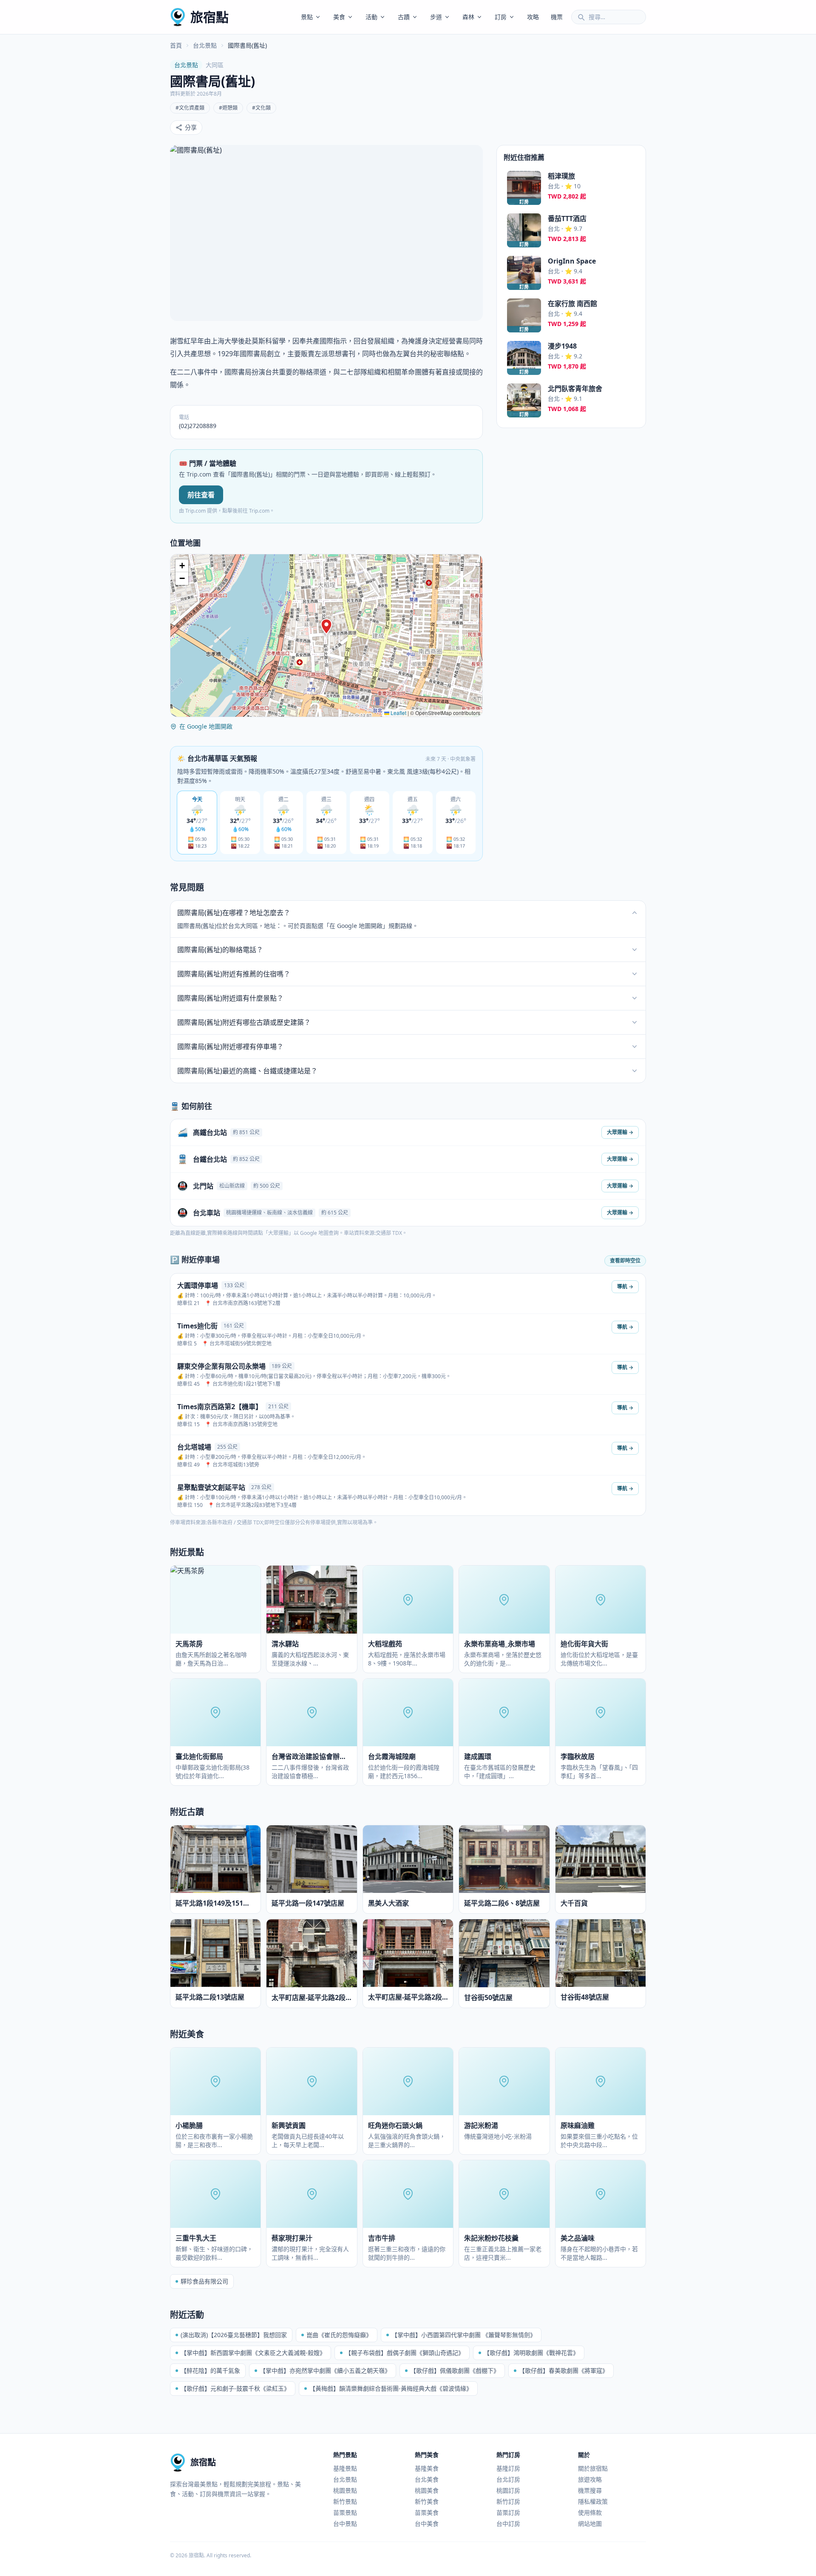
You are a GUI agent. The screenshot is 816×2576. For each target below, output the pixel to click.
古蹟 (404, 17)
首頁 (176, 45)
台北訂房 (508, 2479)
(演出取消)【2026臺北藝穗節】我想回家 (234, 2335)
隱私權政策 (593, 2501)
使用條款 (590, 2512)
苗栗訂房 (508, 2512)
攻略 (533, 17)
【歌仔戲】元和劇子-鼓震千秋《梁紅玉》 (235, 2388)
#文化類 (261, 108)
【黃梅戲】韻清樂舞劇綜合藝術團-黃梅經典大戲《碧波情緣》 (391, 2388)
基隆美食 (427, 2468)
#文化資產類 (190, 108)
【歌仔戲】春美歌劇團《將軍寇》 (564, 2370)
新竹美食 (427, 2501)
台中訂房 (508, 2524)
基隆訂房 (508, 2468)
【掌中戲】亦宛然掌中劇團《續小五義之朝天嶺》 (325, 2370)
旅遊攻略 (590, 2479)
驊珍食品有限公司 (204, 2281)
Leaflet (398, 713)
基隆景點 (345, 2468)
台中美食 (427, 2524)
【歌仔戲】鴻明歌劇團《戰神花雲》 (531, 2353)
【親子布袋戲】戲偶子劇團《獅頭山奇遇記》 (405, 2353)
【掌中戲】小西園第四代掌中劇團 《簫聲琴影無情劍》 (464, 2335)
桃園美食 (427, 2490)
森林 (468, 17)
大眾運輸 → (620, 1132)
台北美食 (427, 2479)
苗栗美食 (427, 2512)
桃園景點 (345, 2490)
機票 (557, 17)
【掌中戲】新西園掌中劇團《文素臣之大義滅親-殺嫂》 (253, 2353)
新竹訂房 (508, 2501)
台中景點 (345, 2524)
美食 (339, 17)
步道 (436, 17)
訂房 (501, 17)
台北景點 (205, 45)
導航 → (625, 1287)
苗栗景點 (345, 2512)
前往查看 (201, 495)
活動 (371, 17)
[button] (326, 627)
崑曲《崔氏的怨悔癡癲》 (339, 2335)
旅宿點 (210, 17)
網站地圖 (590, 2524)
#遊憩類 (228, 108)
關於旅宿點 (593, 2468)
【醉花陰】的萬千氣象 (210, 2370)
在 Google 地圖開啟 (206, 726)
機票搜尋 (590, 2490)
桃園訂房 (508, 2490)
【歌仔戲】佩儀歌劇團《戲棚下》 (455, 2370)
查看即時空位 (625, 1261)
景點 (307, 17)
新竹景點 (345, 2501)
